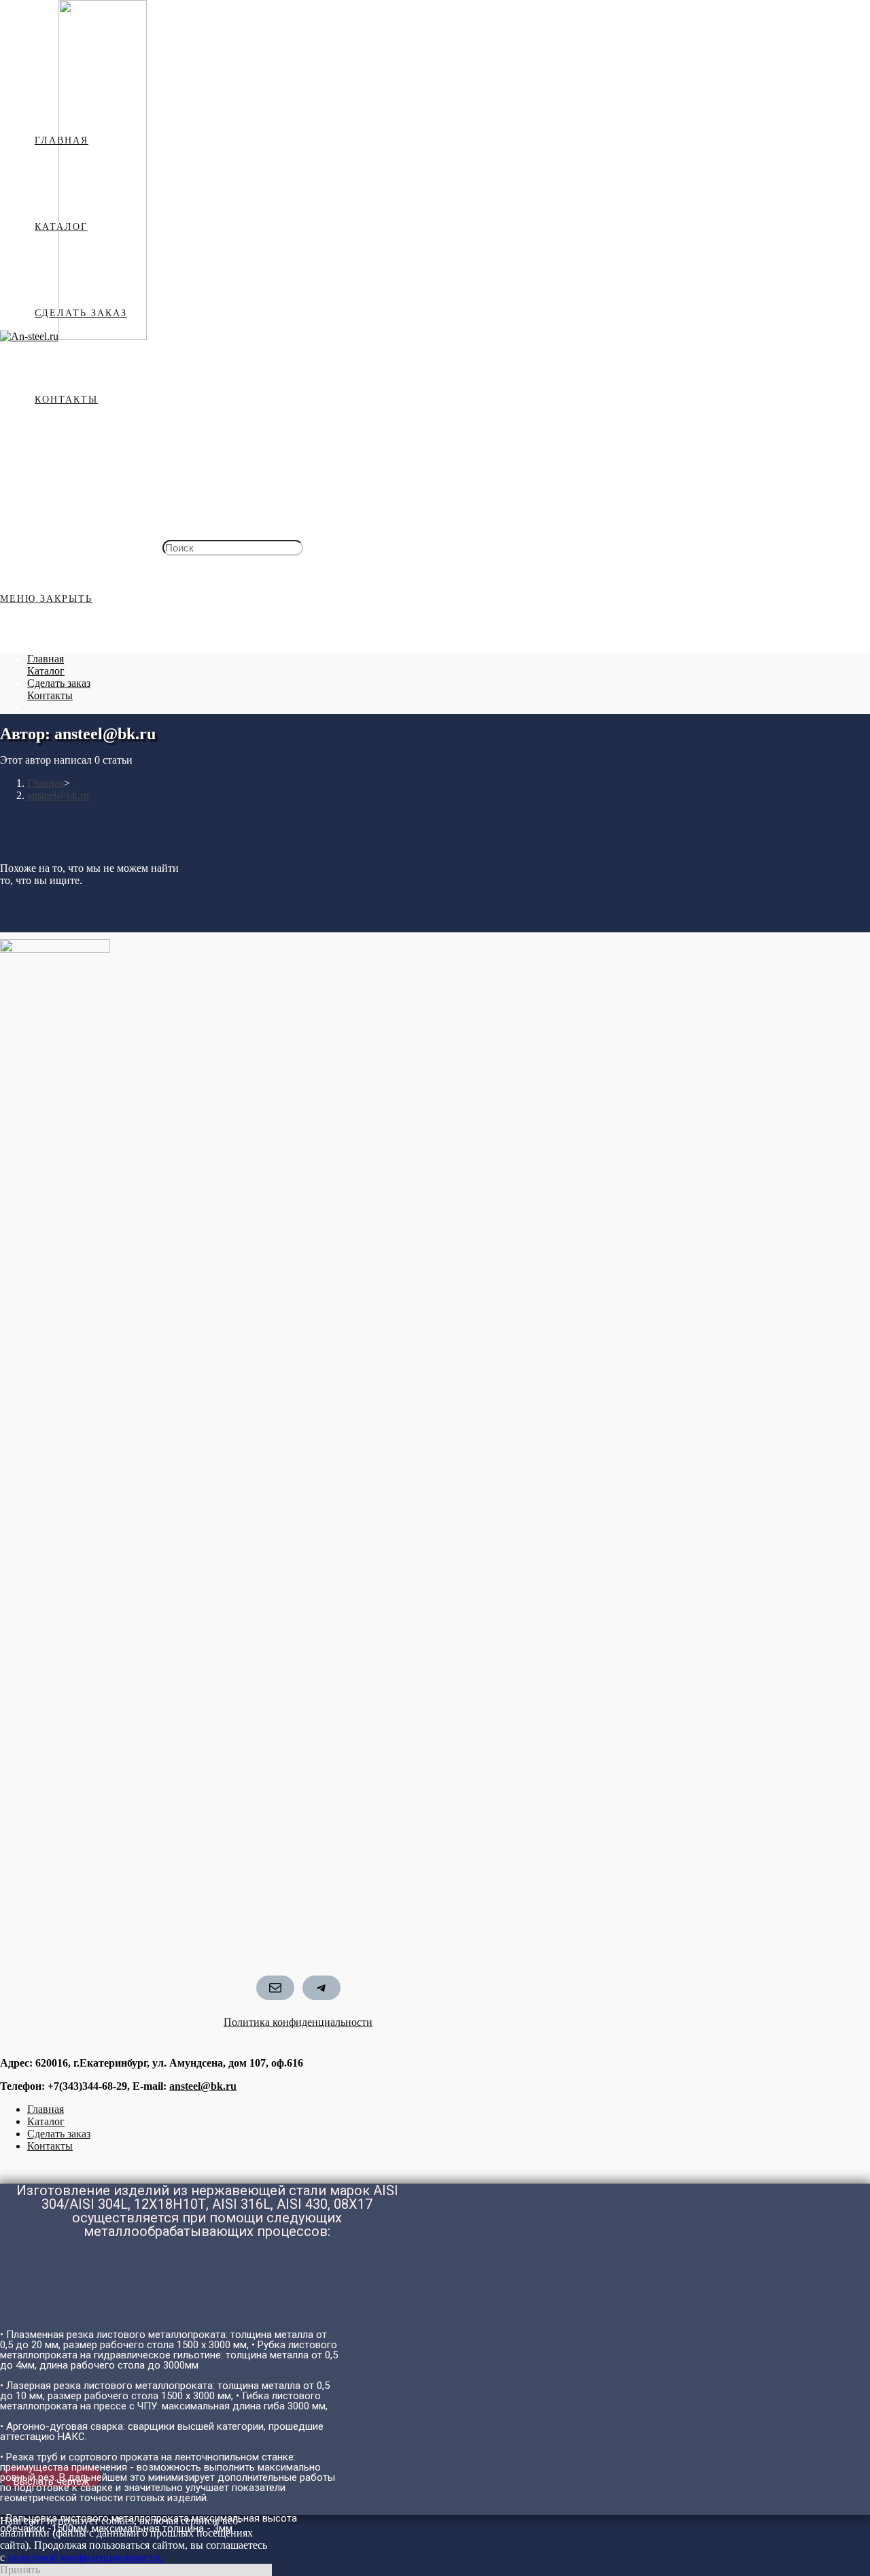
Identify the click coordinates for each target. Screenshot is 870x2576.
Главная (46, 659)
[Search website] (35, 486)
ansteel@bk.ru (203, 2086)
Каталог (46, 671)
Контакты (50, 695)
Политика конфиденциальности (298, 2022)
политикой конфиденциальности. (85, 2557)
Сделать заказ (59, 683)
